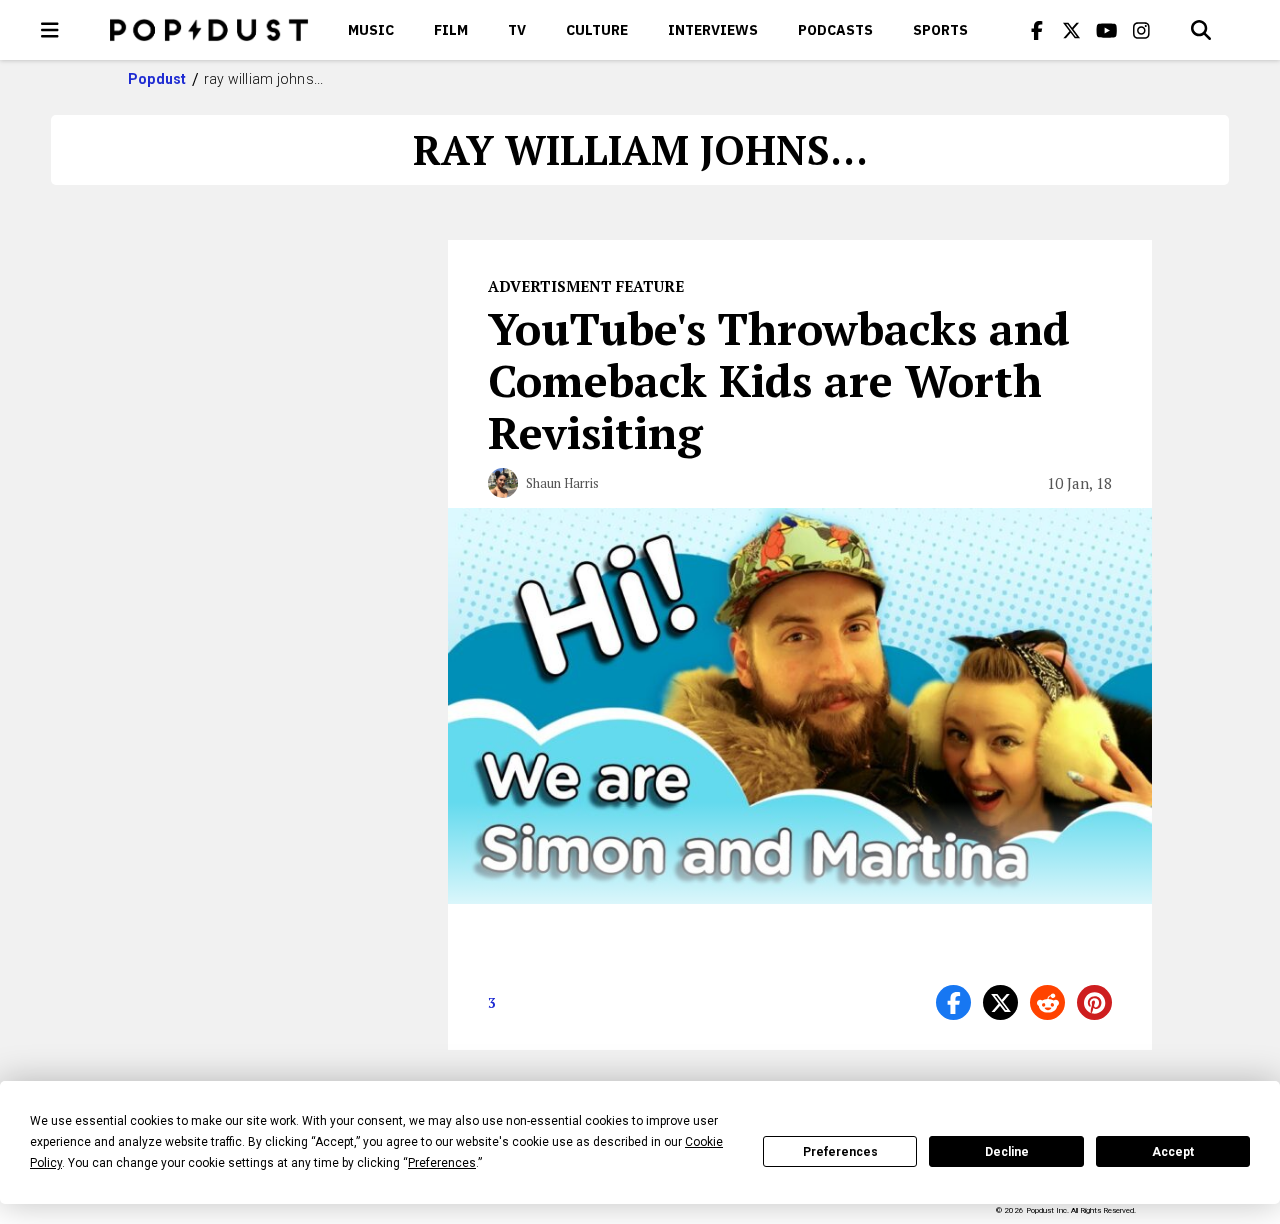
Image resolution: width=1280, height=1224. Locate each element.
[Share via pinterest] (1094, 1002)
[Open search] (1201, 30)
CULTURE (597, 30)
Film (451, 30)
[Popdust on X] (1072, 30)
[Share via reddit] (1047, 1002)
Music (371, 30)
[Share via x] (1000, 1002)
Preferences (840, 1152)
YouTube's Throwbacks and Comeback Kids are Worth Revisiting (779, 380)
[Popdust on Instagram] (1142, 30)
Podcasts (835, 30)
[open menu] (50, 30)
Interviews (713, 30)
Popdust (157, 79)
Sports (940, 30)
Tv (517, 30)
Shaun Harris (562, 483)
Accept (1173, 1152)
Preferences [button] (442, 1163)
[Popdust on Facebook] (1037, 30)
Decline (1007, 1152)
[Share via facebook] (953, 1002)
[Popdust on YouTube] (1107, 30)
